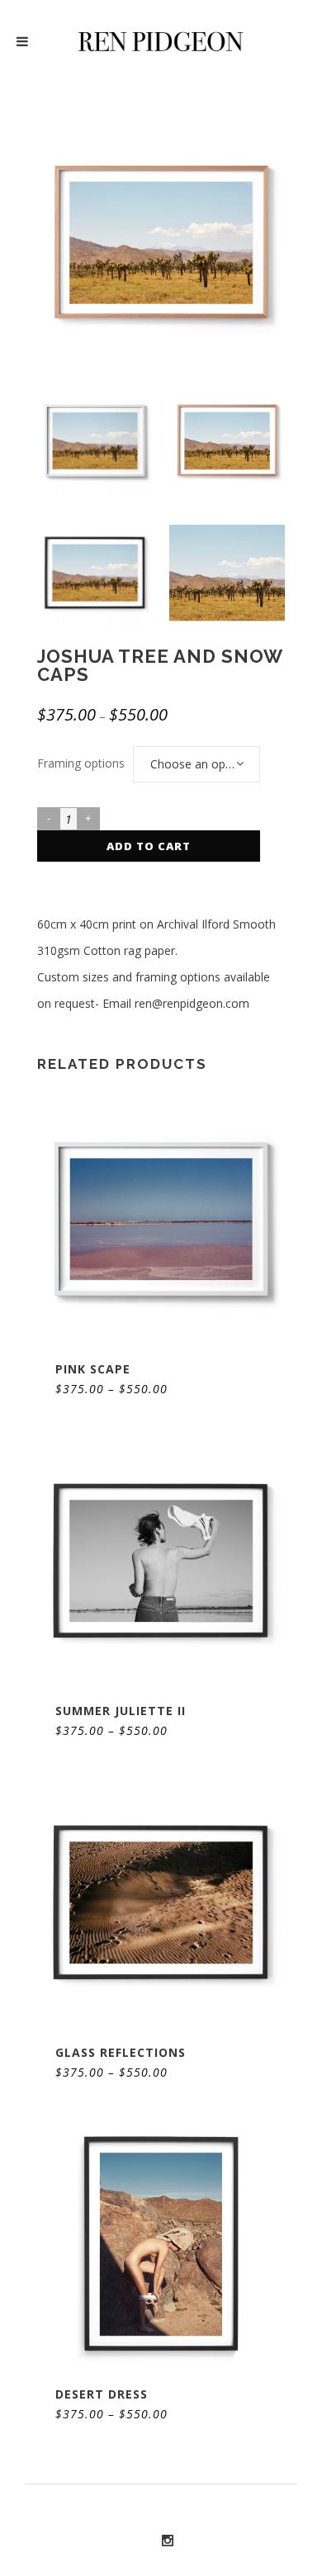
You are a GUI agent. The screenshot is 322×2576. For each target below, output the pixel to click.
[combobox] (197, 764)
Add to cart (149, 846)
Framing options (81, 763)
